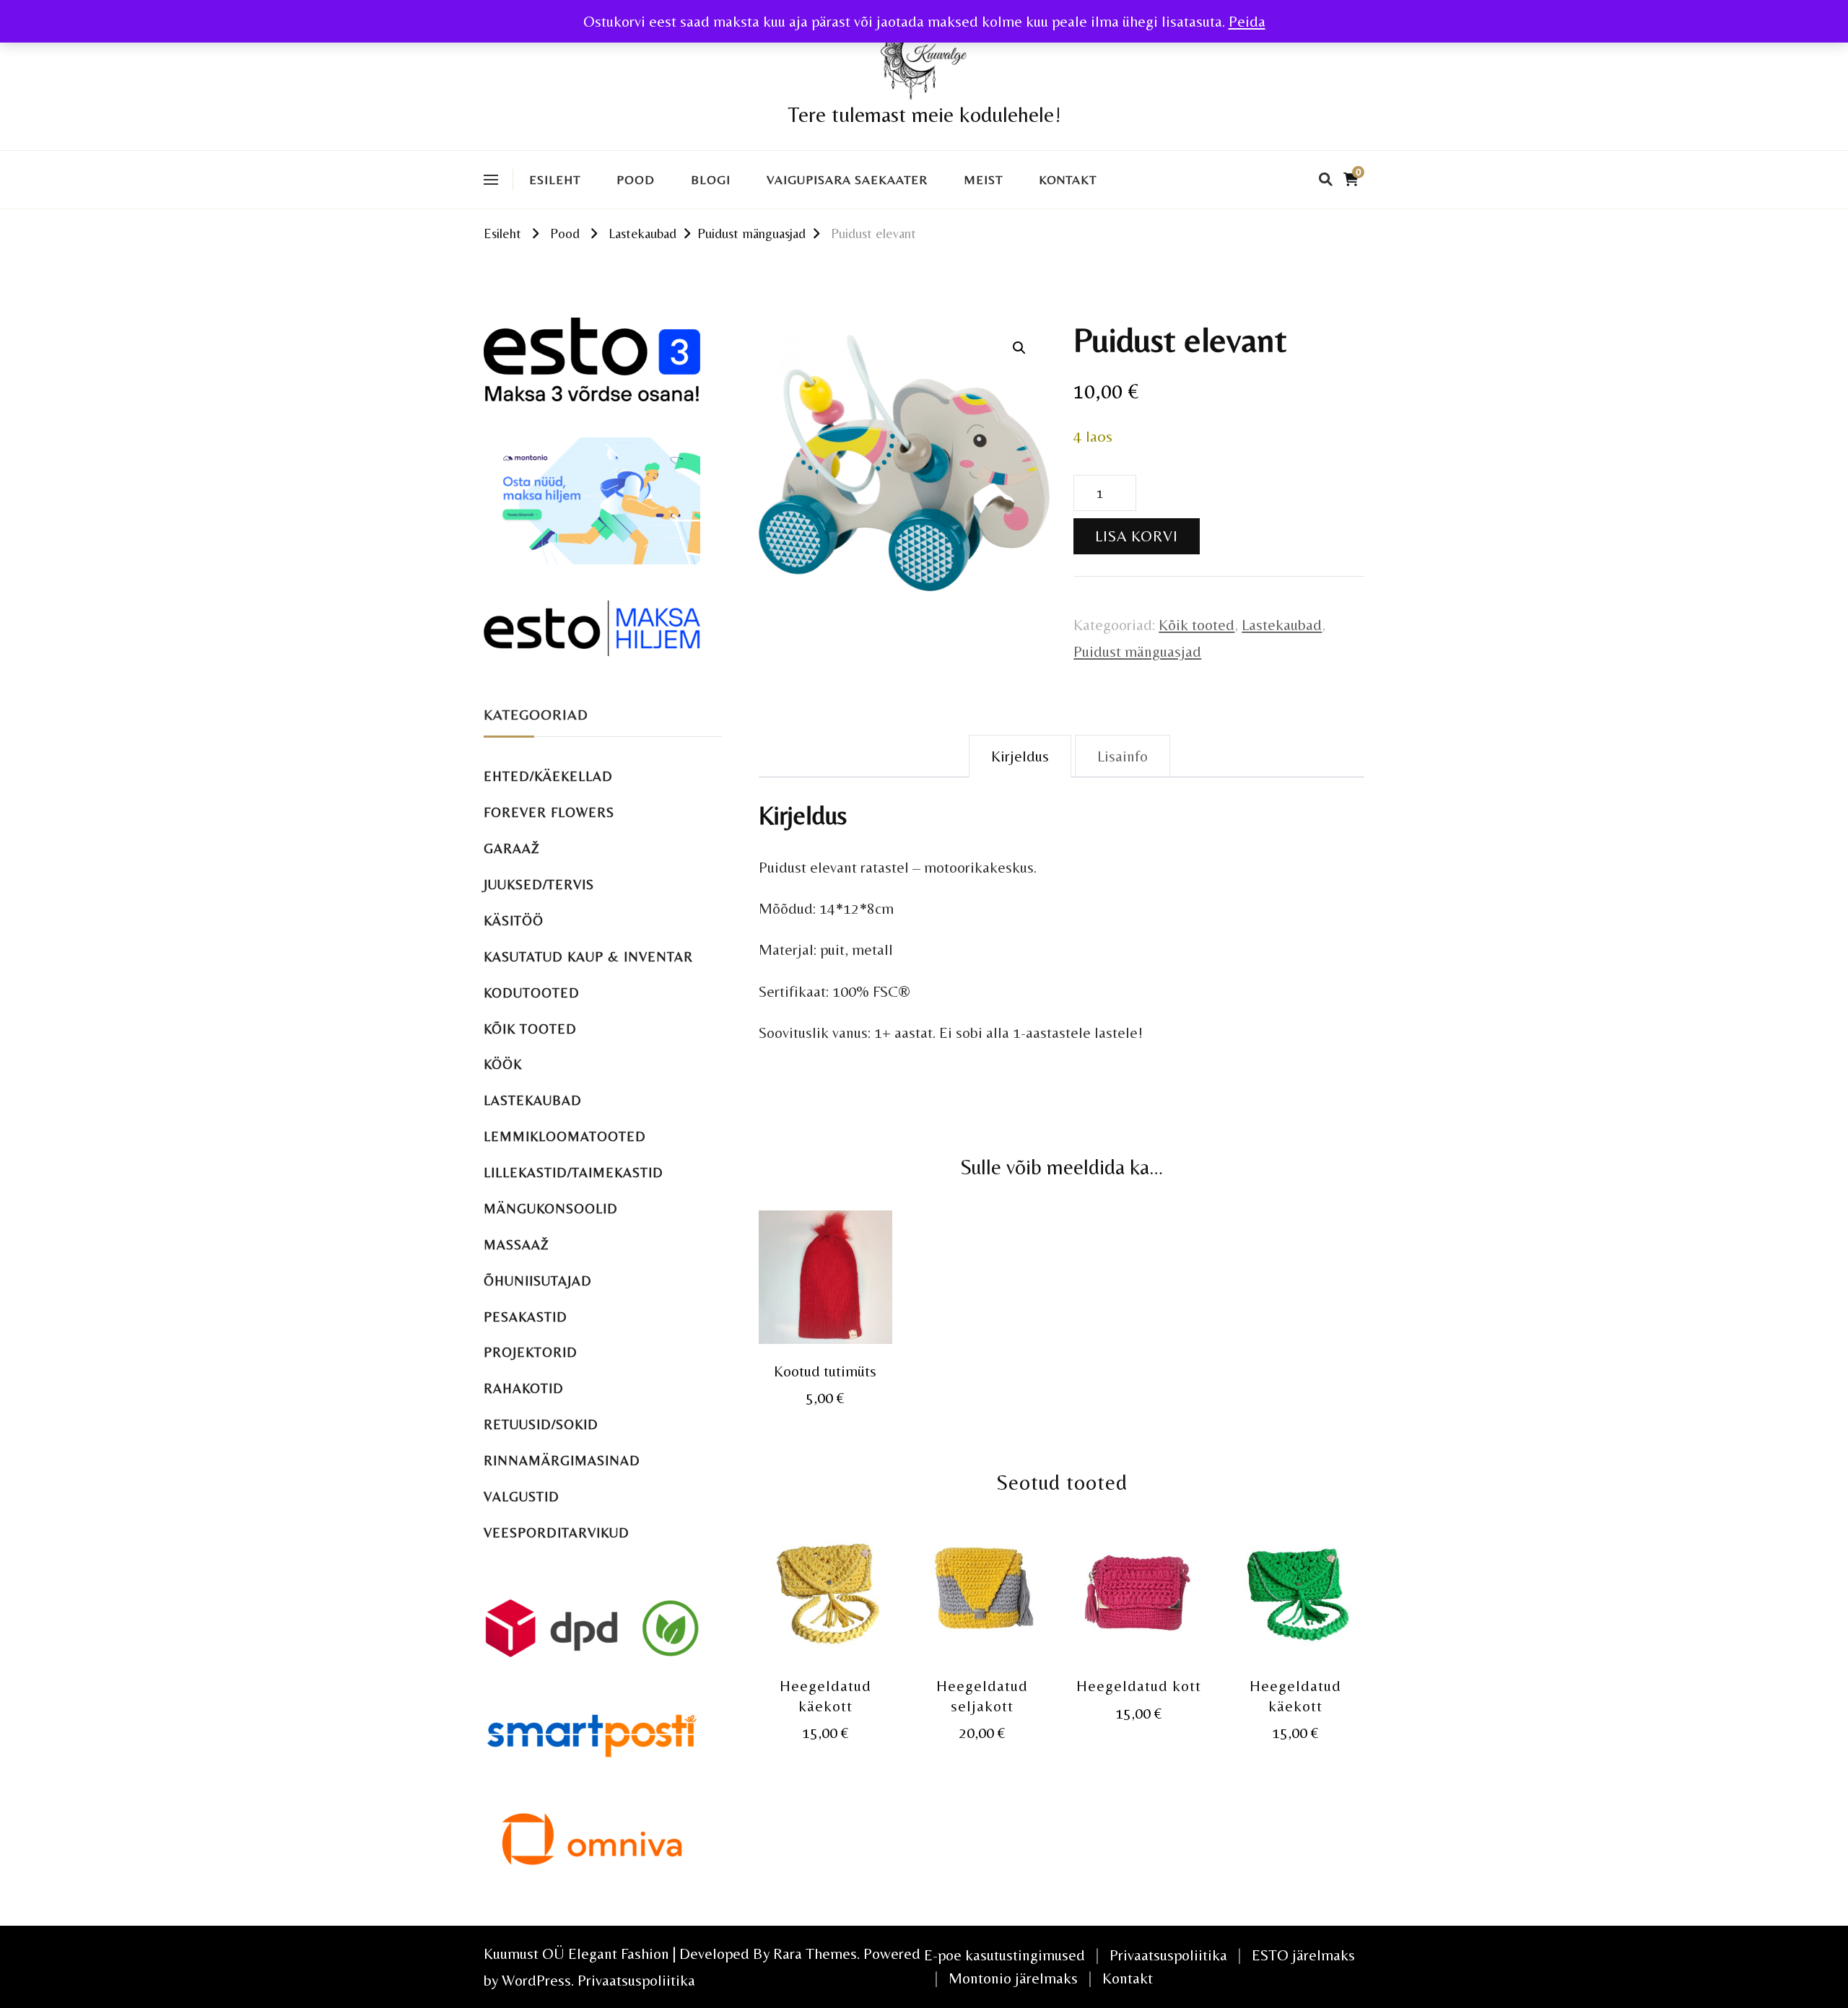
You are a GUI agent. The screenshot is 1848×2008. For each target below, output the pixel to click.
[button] (1019, 348)
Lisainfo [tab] (1123, 756)
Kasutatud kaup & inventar (588, 957)
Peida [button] (1247, 21)
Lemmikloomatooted (565, 1136)
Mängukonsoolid (551, 1209)
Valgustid (522, 1497)
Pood (636, 180)
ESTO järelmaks (1303, 1955)
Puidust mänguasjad (1137, 651)
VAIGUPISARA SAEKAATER (847, 180)
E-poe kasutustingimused (1004, 1955)
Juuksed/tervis (539, 885)
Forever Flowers (549, 812)
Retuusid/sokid (541, 1424)
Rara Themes (815, 1954)
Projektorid (531, 1352)
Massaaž (517, 1245)
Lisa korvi (1137, 536)
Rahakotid (524, 1388)
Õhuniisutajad (538, 1281)
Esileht (555, 180)
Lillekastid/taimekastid (574, 1173)
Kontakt (1068, 180)
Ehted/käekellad (548, 776)
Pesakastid (526, 1317)
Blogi (711, 180)
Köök (503, 1064)
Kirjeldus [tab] (1020, 756)
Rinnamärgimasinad (562, 1461)
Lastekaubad (1282, 625)
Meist (983, 180)
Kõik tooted (1197, 625)
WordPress (536, 1980)
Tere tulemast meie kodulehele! (924, 114)
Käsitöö (514, 921)
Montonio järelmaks (1013, 1978)
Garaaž (512, 848)
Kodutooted (532, 993)
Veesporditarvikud (557, 1533)
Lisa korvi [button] (825, 1278)
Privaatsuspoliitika (636, 1980)
